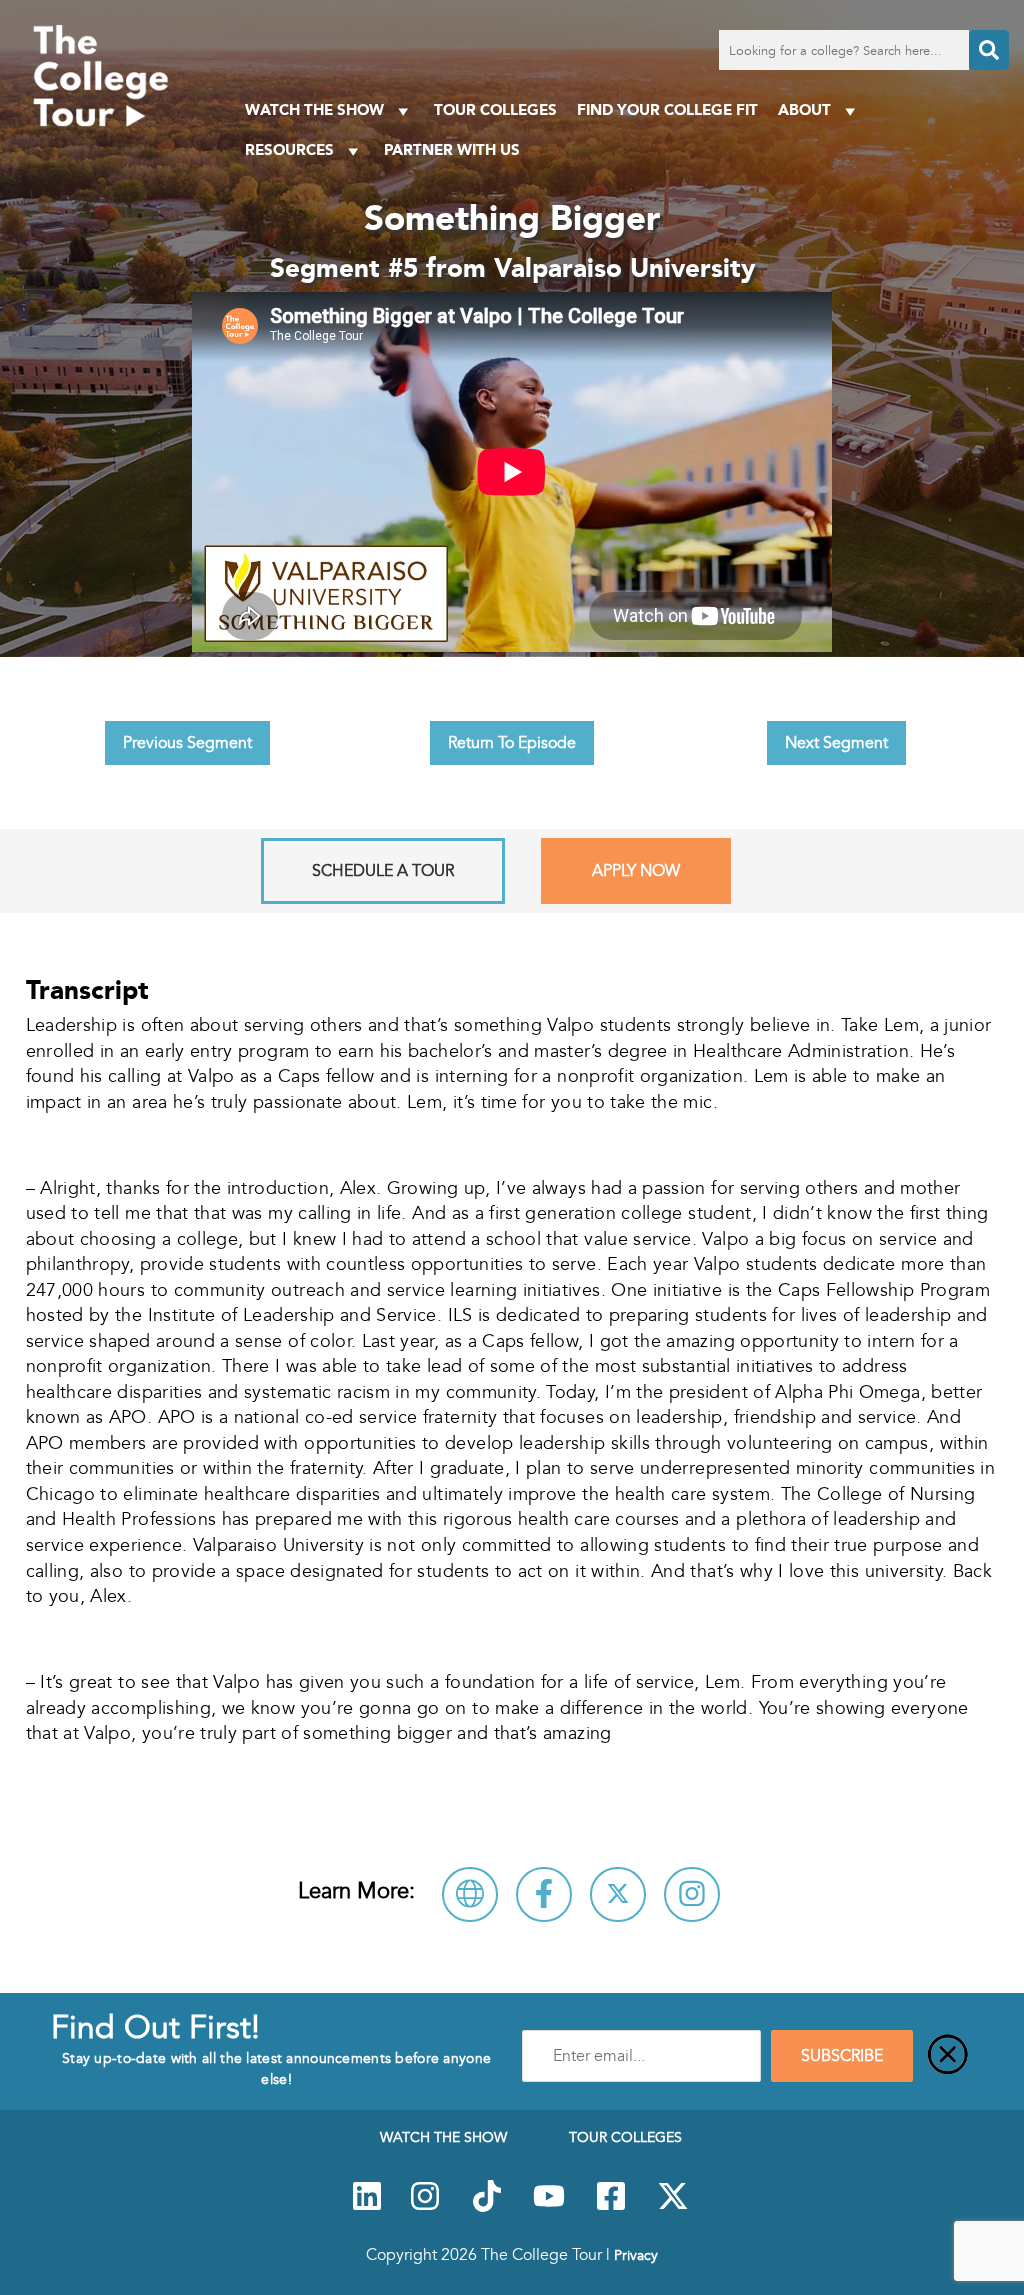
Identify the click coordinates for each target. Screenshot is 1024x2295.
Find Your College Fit (667, 109)
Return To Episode (512, 743)
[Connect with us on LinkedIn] (367, 2207)
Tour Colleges (495, 109)
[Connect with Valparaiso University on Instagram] (692, 1894)
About (804, 109)
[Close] (948, 2056)
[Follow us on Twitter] (673, 2207)
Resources (289, 149)
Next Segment (836, 743)
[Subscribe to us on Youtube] (549, 2207)
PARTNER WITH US (452, 149)
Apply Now (636, 871)
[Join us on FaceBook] (611, 2207)
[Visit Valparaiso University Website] (470, 1894)
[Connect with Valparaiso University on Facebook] (544, 1894)
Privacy (636, 2255)
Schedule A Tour (383, 871)
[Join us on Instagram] (425, 2207)
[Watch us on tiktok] (487, 2207)
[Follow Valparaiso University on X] (618, 1894)
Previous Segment (187, 743)
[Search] (989, 50)
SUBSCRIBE (842, 2056)
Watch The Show (314, 109)
